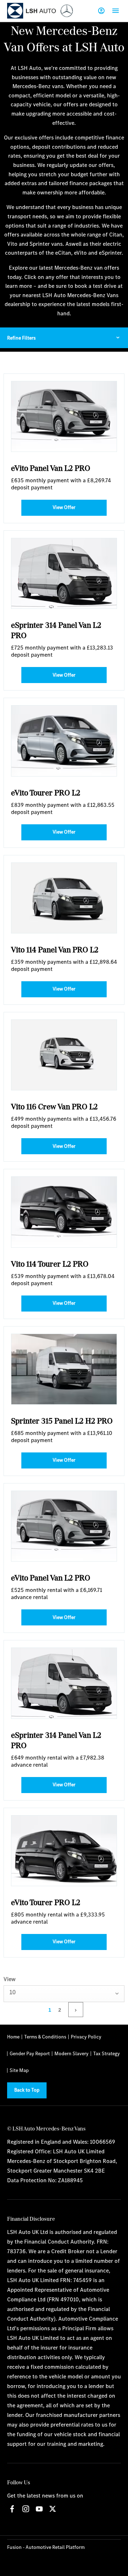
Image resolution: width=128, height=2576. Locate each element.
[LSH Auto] (32, 11)
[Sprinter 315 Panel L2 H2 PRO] (64, 1369)
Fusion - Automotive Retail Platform (46, 2547)
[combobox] (64, 1994)
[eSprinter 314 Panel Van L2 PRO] (64, 573)
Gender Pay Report (30, 2053)
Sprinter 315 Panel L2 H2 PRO (62, 1421)
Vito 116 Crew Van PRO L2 (54, 1106)
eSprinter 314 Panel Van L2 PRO (56, 630)
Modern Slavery (71, 2053)
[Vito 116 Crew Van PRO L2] (64, 1055)
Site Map (19, 2070)
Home (13, 2037)
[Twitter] (53, 2509)
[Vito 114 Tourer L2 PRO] (64, 1212)
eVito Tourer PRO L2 (46, 792)
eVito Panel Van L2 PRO (51, 468)
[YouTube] (39, 2509)
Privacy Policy (86, 2037)
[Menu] (116, 11)
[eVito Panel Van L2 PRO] (64, 416)
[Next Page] (76, 2010)
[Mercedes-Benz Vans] (67, 11)
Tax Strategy (106, 2053)
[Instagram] (26, 2509)
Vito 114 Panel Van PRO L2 (55, 949)
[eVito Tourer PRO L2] (64, 741)
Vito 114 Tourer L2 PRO (50, 1264)
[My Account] (101, 11)
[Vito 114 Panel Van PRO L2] (64, 898)
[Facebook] (12, 2509)
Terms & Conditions (45, 2037)
